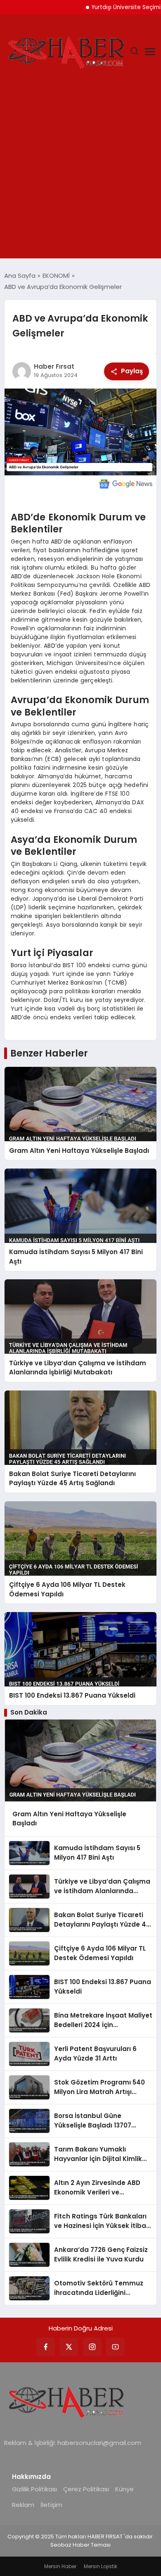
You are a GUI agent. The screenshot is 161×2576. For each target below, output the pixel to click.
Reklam (23, 2505)
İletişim (51, 2505)
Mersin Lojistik (101, 2566)
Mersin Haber (60, 2566)
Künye (124, 2489)
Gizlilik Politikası (34, 2489)
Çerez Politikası (86, 2489)
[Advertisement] (80, 174)
